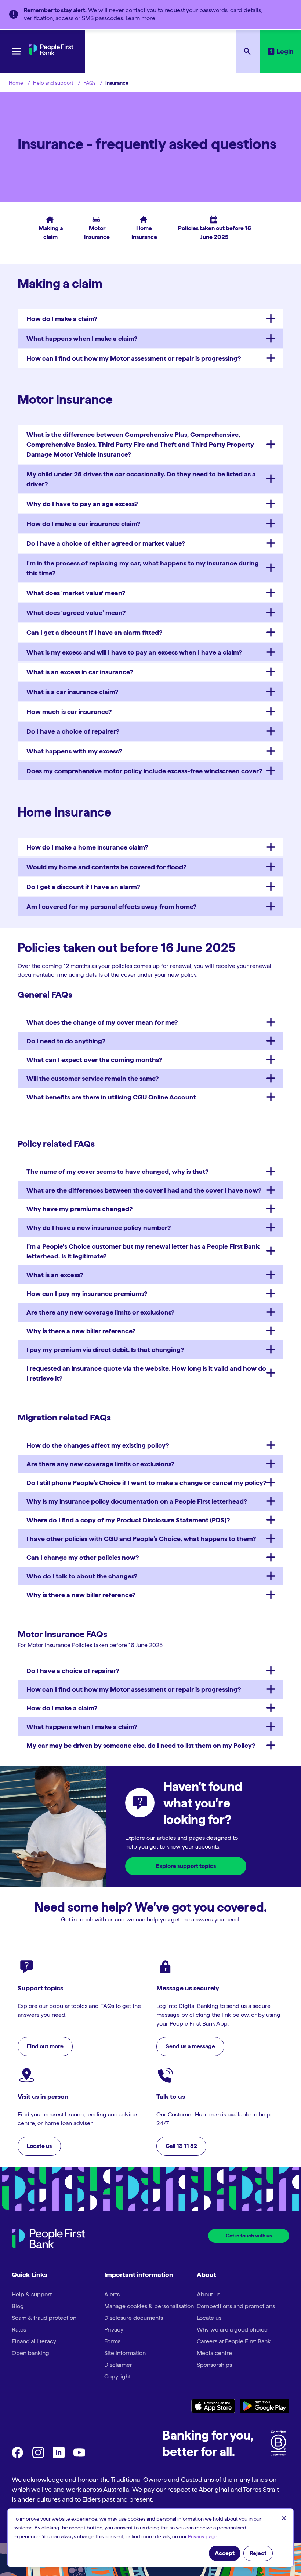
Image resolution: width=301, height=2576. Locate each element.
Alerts (112, 2294)
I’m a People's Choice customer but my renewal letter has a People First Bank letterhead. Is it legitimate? (143, 1251)
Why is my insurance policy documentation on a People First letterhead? (137, 1501)
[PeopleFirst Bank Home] (51, 53)
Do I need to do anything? (66, 1041)
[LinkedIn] (59, 2456)
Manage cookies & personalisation (149, 2306)
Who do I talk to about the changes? (82, 1576)
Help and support (53, 83)
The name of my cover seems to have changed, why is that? (117, 1171)
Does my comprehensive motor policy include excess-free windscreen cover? (144, 771)
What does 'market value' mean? (76, 593)
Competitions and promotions (236, 2306)
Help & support (32, 2294)
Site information (125, 2353)
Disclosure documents (134, 2318)
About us (208, 2294)
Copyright (117, 2376)
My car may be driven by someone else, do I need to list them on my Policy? (141, 1745)
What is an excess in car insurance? (80, 672)
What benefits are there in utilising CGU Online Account (111, 1097)
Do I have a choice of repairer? (73, 731)
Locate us (209, 2318)
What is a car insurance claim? (72, 692)
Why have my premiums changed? (79, 1209)
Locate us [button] (39, 2146)
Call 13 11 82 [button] (181, 2146)
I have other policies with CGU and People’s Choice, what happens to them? (141, 1539)
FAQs (89, 83)
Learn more (140, 18)
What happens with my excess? (74, 751)
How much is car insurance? (69, 712)
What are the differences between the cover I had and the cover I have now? (144, 1190)
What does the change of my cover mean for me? (102, 1022)
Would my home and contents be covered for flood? (106, 867)
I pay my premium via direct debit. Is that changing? (105, 1350)
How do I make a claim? (62, 319)
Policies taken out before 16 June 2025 (212, 228)
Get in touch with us (249, 2236)
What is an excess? (55, 1275)
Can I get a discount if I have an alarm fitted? (94, 632)
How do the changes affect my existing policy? (98, 1445)
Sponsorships (214, 2365)
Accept (225, 2553)
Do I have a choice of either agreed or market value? (106, 543)
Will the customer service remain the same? (93, 1078)
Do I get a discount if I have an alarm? (83, 887)
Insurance (117, 83)
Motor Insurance (94, 228)
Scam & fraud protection (44, 2318)
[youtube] (79, 2456)
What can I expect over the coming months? (94, 1060)
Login (285, 51)
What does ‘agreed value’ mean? (76, 613)
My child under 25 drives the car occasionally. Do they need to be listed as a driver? (141, 479)
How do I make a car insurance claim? (83, 524)
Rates (19, 2330)
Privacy (114, 2330)
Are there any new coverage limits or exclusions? (100, 1312)
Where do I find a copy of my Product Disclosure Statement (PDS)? (128, 1520)
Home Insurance (141, 228)
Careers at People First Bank (234, 2341)
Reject (258, 2553)
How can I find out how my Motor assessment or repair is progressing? (134, 358)
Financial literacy (34, 2341)
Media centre (214, 2353)
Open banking (30, 2353)
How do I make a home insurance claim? (87, 847)
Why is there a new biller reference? (81, 1331)
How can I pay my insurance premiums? (87, 1293)
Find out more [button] (45, 2046)
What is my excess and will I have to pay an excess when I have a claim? (134, 652)
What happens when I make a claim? (82, 338)
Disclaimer (118, 2365)
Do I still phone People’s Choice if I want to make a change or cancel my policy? (146, 1483)
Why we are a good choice (232, 2330)
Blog (18, 2306)
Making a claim (49, 228)
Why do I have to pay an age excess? (82, 504)
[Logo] (48, 2240)
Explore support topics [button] (186, 1866)
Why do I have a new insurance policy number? (99, 1228)
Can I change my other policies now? (83, 1557)
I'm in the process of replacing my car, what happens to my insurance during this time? (143, 568)
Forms (112, 2341)
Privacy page (203, 2536)
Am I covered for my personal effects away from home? (111, 906)
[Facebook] (18, 2456)
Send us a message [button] (190, 2046)
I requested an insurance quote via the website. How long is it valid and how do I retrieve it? (146, 1373)
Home (16, 83)
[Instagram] (38, 2456)
